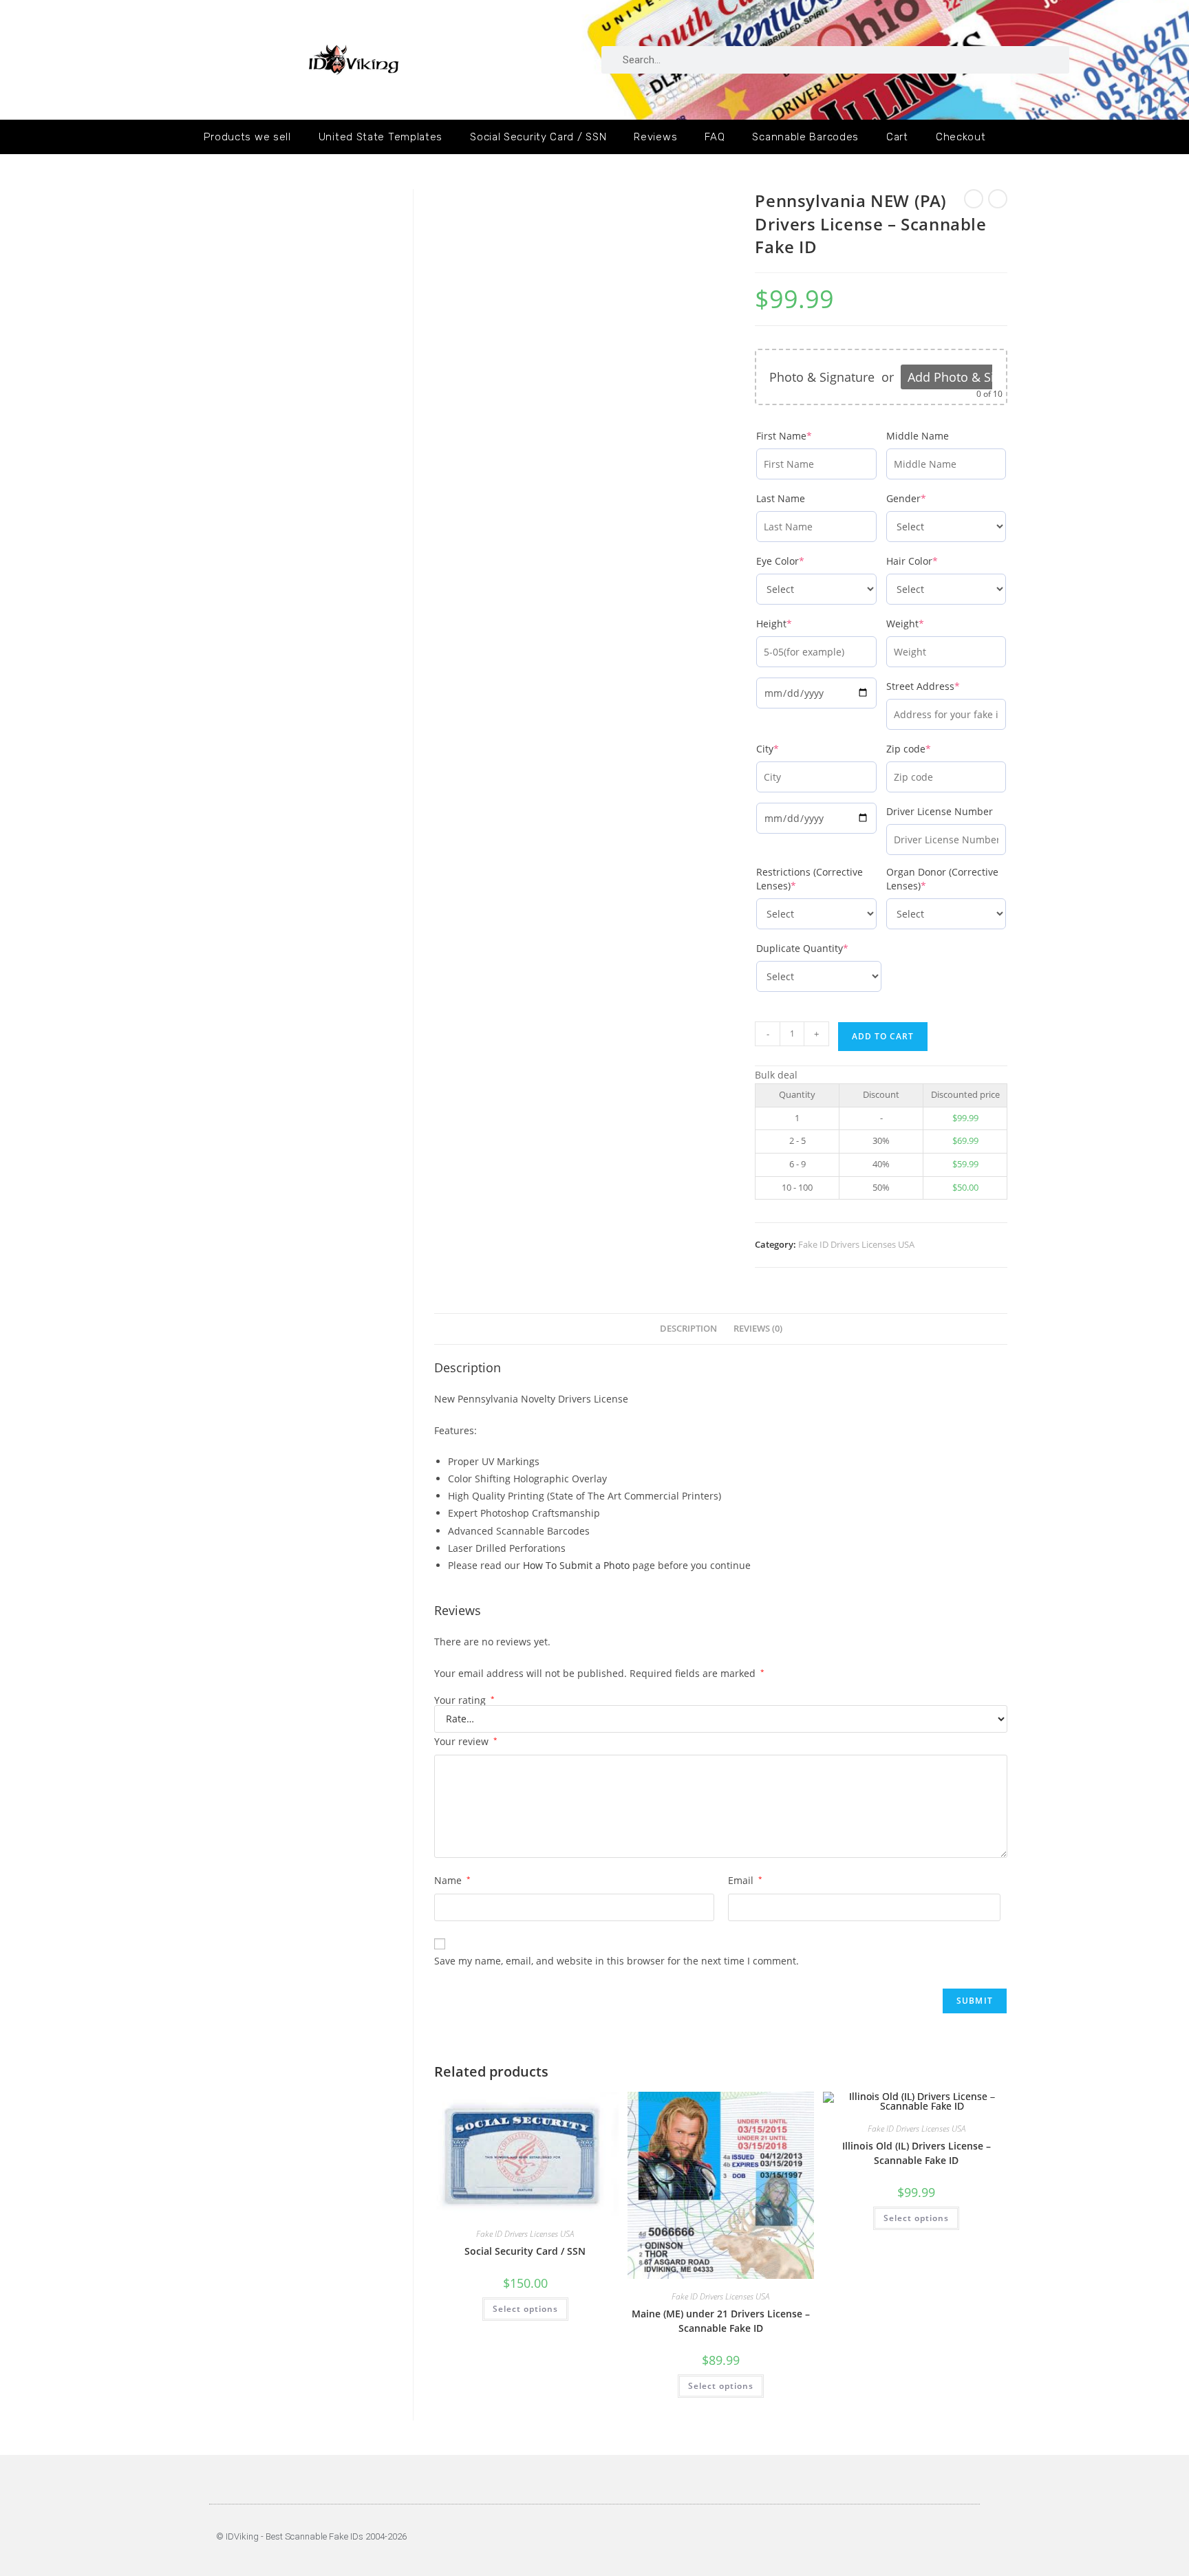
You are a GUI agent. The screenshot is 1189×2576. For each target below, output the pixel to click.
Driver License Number (940, 811)
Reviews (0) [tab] (758, 1329)
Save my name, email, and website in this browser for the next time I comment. (617, 1961)
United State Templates (381, 137)
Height (797, 624)
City (790, 749)
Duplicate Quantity (818, 948)
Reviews (655, 137)
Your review (466, 1741)
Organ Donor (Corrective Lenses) (942, 879)
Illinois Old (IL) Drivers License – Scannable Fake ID (917, 2153)
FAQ (715, 137)
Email (745, 1880)
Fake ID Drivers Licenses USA (856, 1244)
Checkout (961, 137)
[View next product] (998, 199)
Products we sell (247, 137)
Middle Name (918, 436)
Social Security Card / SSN (538, 137)
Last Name (781, 498)
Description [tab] (688, 1329)
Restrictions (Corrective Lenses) (810, 879)
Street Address (946, 686)
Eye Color (803, 561)
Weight (928, 624)
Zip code (931, 749)
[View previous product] (974, 199)
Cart (897, 137)
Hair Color (935, 561)
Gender (929, 498)
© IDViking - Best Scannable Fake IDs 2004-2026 (311, 2536)
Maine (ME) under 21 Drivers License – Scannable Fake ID (721, 2321)
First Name (807, 436)
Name (452, 1880)
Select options (525, 2309)
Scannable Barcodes (805, 137)
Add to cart (883, 1036)
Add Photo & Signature (973, 377)
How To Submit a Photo (576, 1565)
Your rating (464, 1700)
